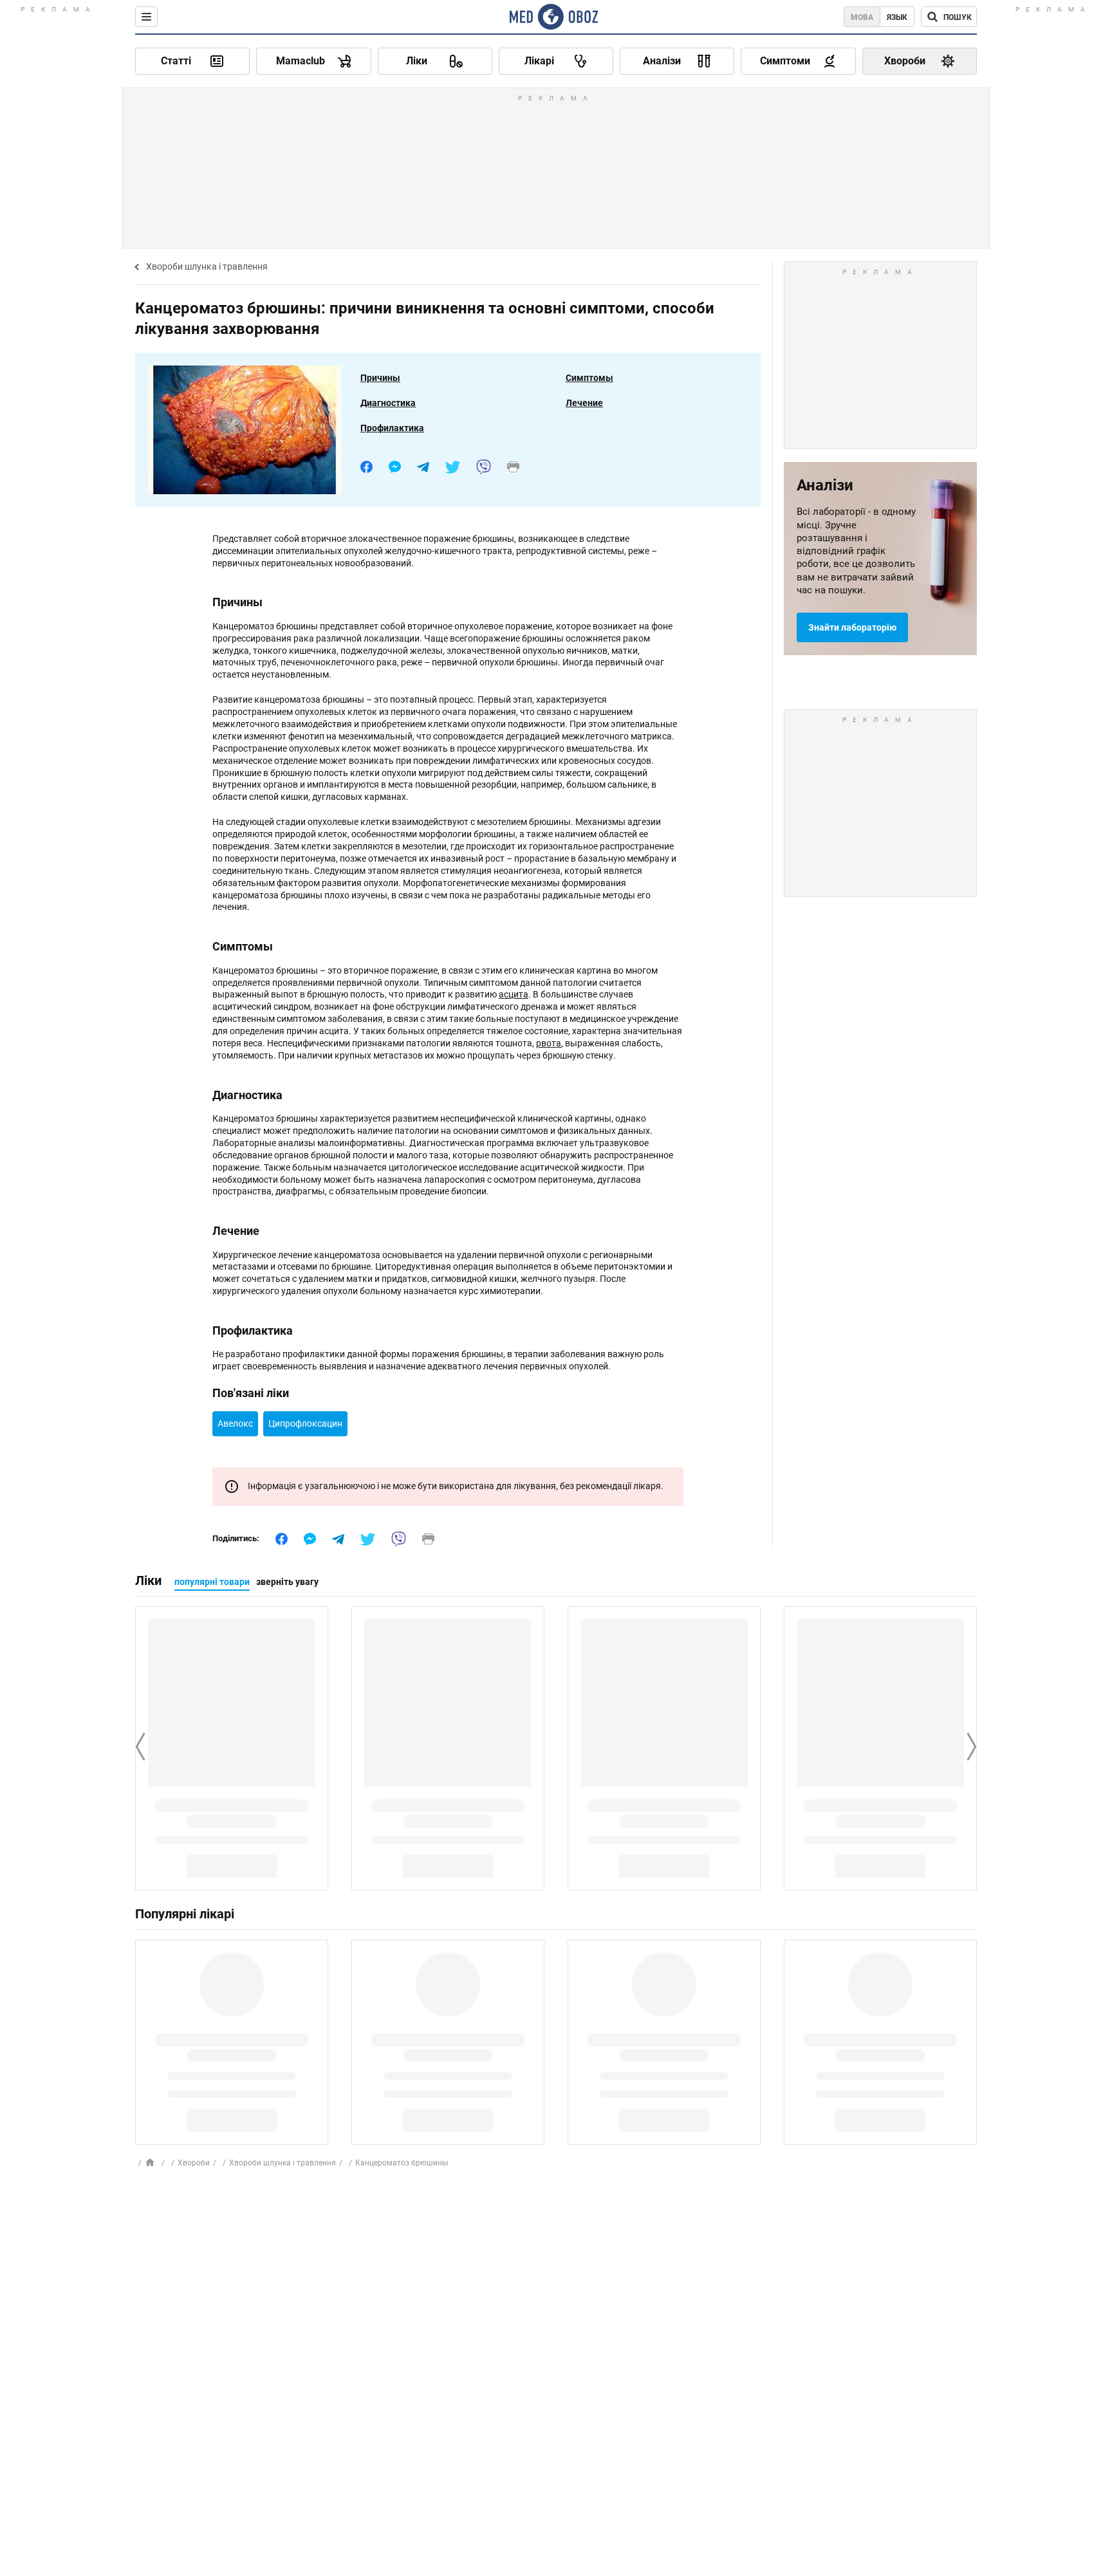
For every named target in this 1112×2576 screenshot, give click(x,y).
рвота (549, 1043)
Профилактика (392, 428)
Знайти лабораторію (852, 627)
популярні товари (212, 1582)
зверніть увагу (287, 1582)
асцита (514, 994)
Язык (897, 17)
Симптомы (589, 378)
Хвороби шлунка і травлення (207, 266)
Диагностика (388, 403)
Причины (380, 378)
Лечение (584, 403)
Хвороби (194, 2163)
